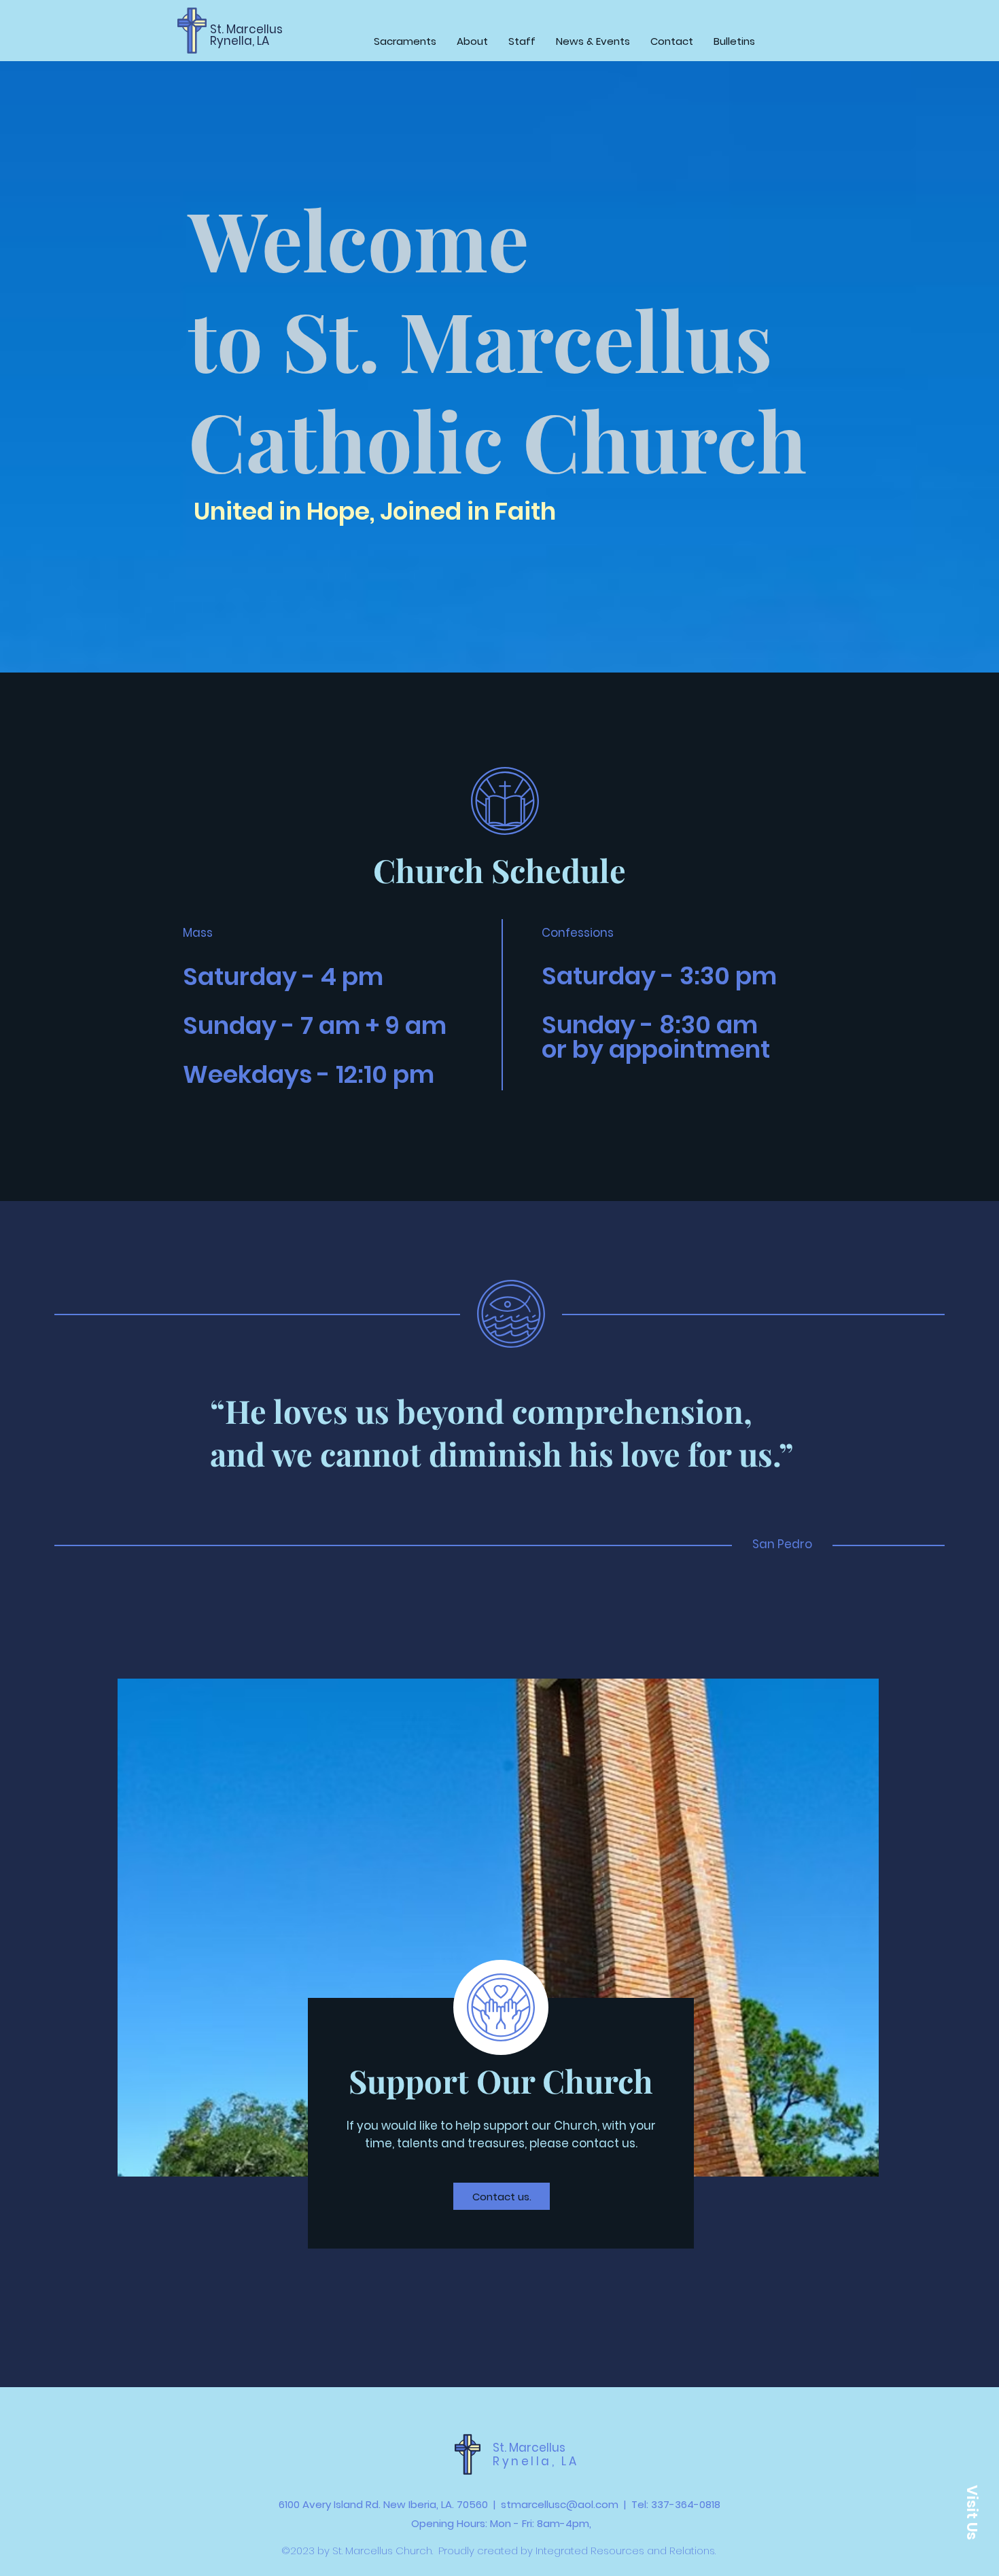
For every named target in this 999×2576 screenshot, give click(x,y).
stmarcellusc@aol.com (560, 2504)
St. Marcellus (246, 29)
